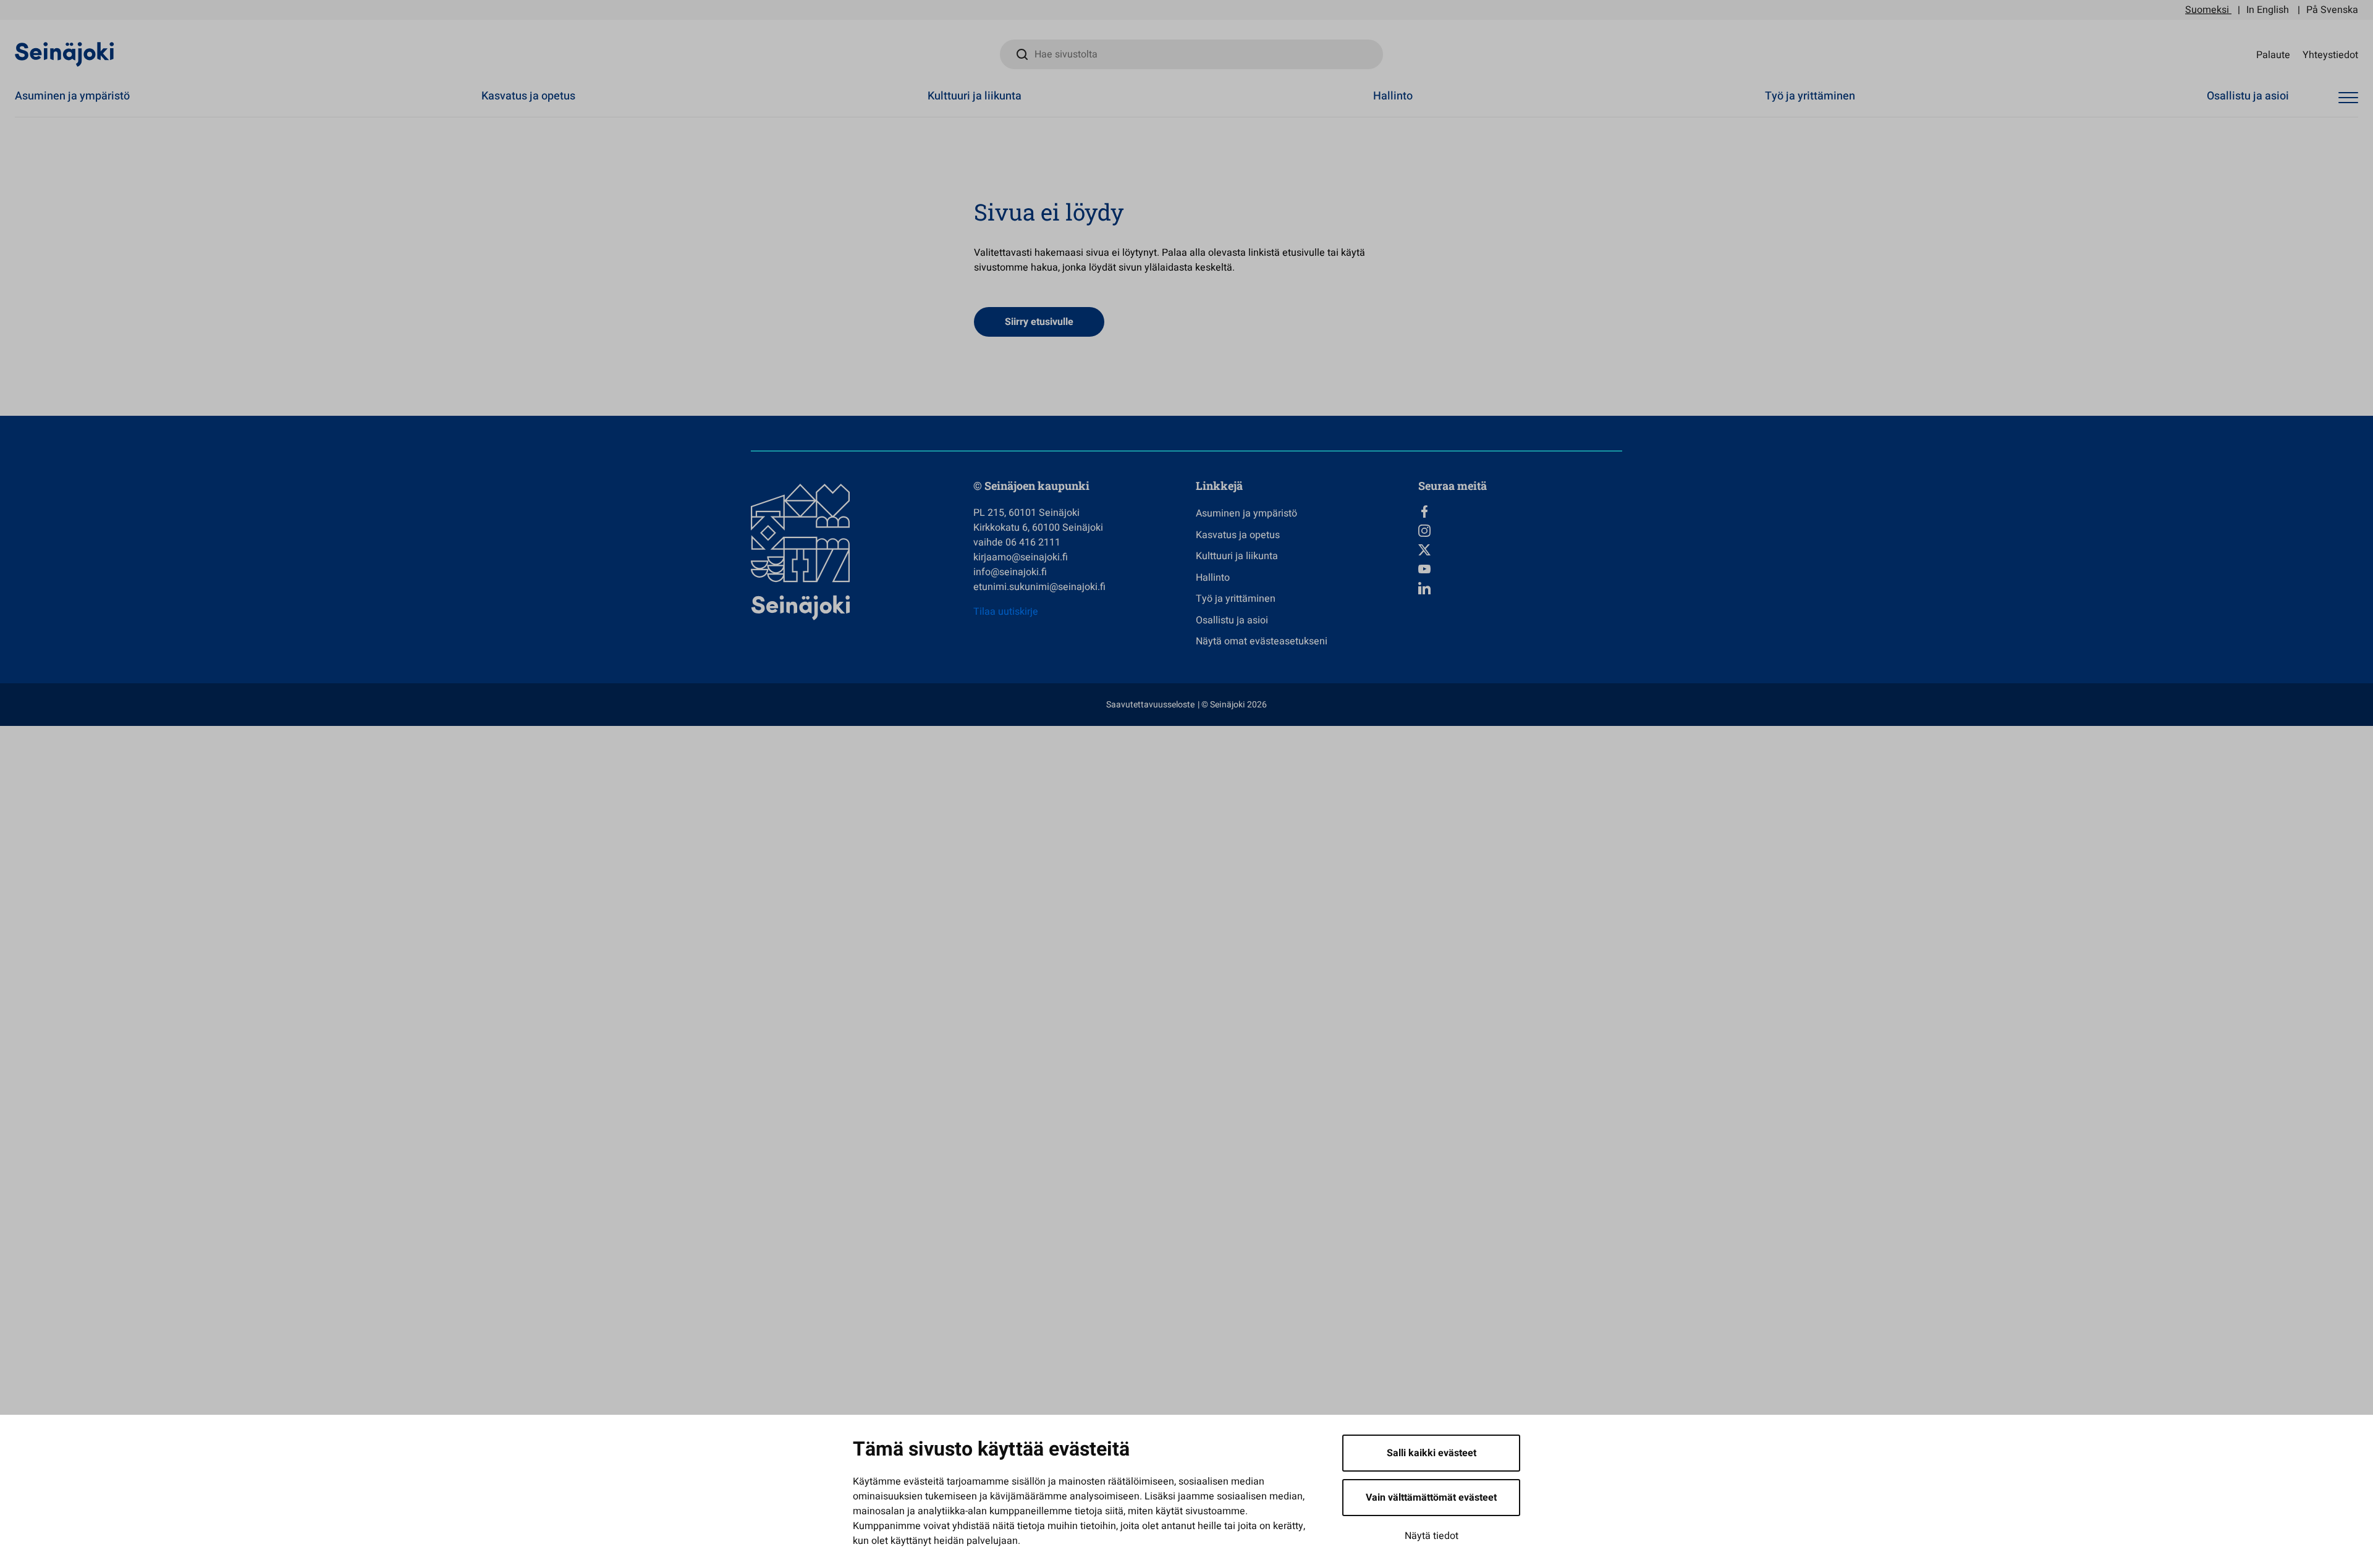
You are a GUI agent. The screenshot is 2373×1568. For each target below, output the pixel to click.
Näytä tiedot (1432, 1536)
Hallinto (1393, 96)
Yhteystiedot (2330, 54)
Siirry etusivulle (1039, 322)
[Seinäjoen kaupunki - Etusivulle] (65, 54)
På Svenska (2332, 10)
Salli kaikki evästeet (1432, 1453)
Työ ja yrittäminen (1810, 96)
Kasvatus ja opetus (528, 96)
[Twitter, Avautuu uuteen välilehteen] (1520, 550)
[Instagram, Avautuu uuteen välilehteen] (1520, 531)
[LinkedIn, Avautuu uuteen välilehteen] (1520, 588)
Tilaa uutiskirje (1006, 612)
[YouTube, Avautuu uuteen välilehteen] (1520, 569)
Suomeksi (2207, 10)
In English (2268, 10)
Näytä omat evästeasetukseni (1262, 641)
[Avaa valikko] (2348, 98)
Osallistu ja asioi (2248, 96)
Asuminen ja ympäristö (72, 96)
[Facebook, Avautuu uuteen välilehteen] (1520, 512)
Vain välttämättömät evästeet (1431, 1498)
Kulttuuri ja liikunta (975, 96)
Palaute (2273, 54)
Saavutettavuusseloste (1150, 705)
